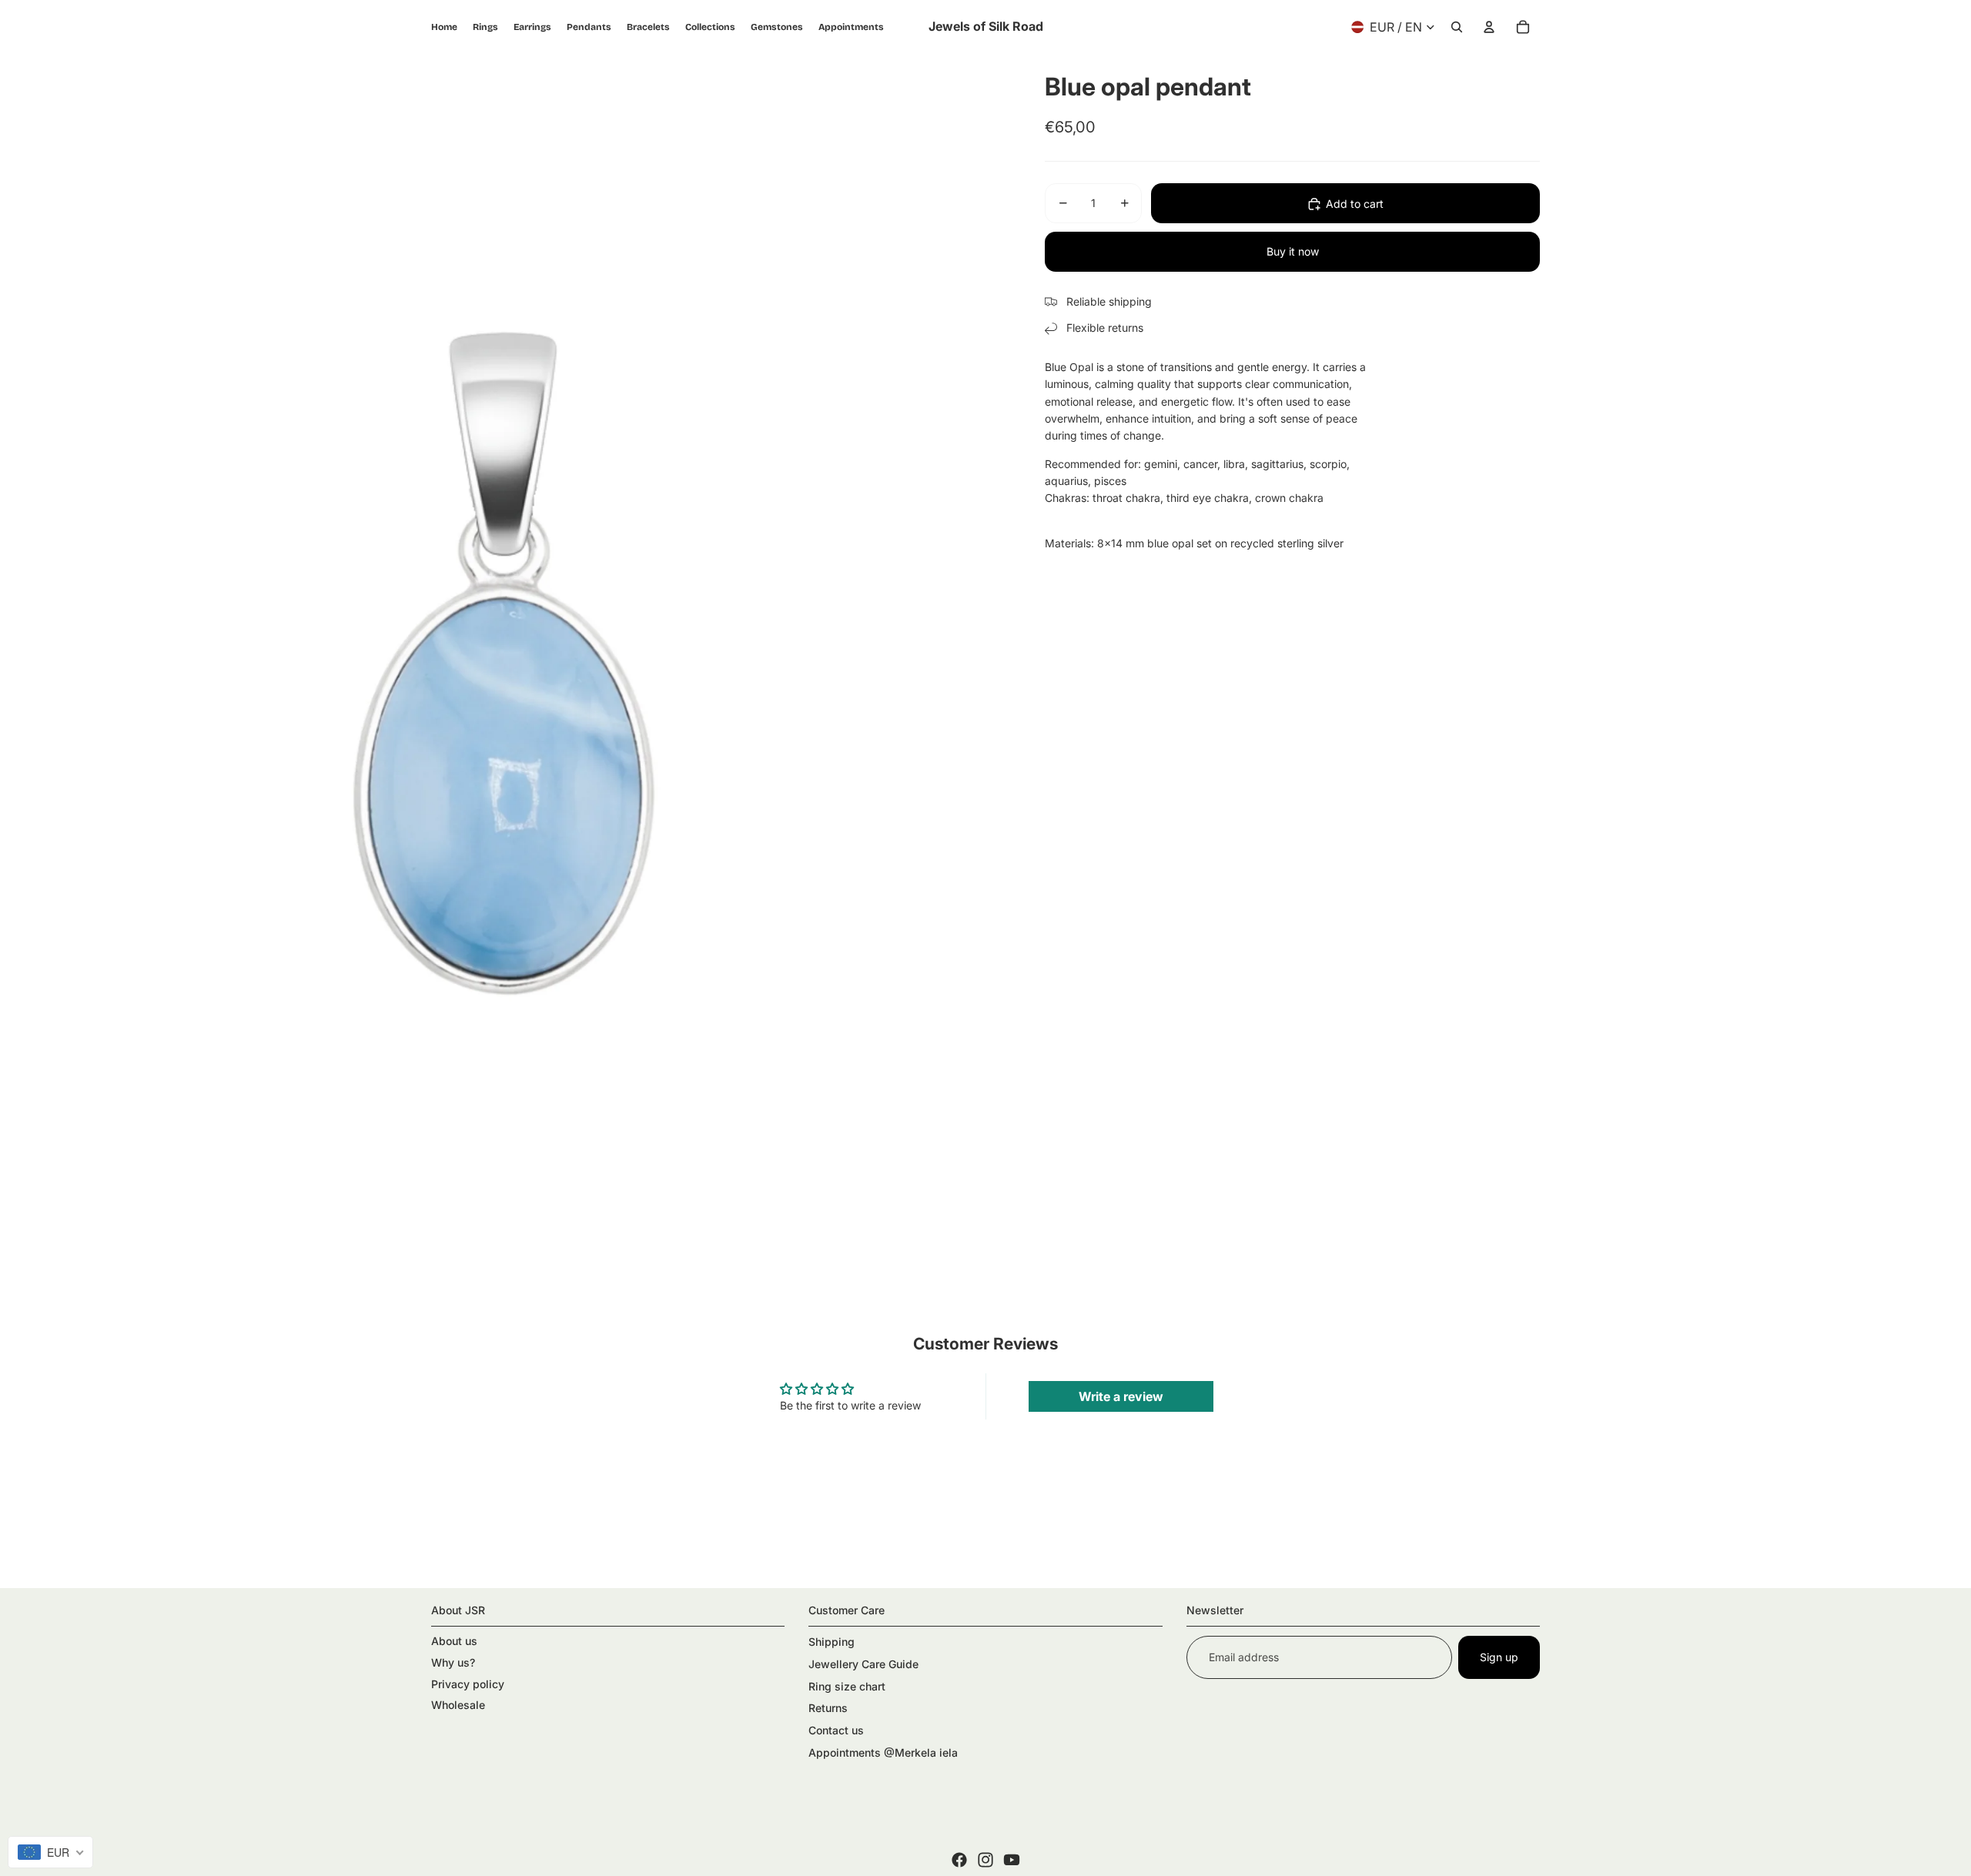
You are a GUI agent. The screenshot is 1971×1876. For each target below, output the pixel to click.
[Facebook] (959, 1860)
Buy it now (1293, 251)
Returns (828, 1708)
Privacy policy (468, 1684)
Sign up (1499, 1657)
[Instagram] (985, 1860)
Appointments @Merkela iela (883, 1752)
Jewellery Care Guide (863, 1664)
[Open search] (1457, 27)
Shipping (832, 1642)
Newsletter (1215, 1610)
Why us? (453, 1662)
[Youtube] (1012, 1860)
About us (454, 1641)
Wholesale (458, 1705)
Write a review (1121, 1396)
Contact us (836, 1730)
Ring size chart (847, 1686)
